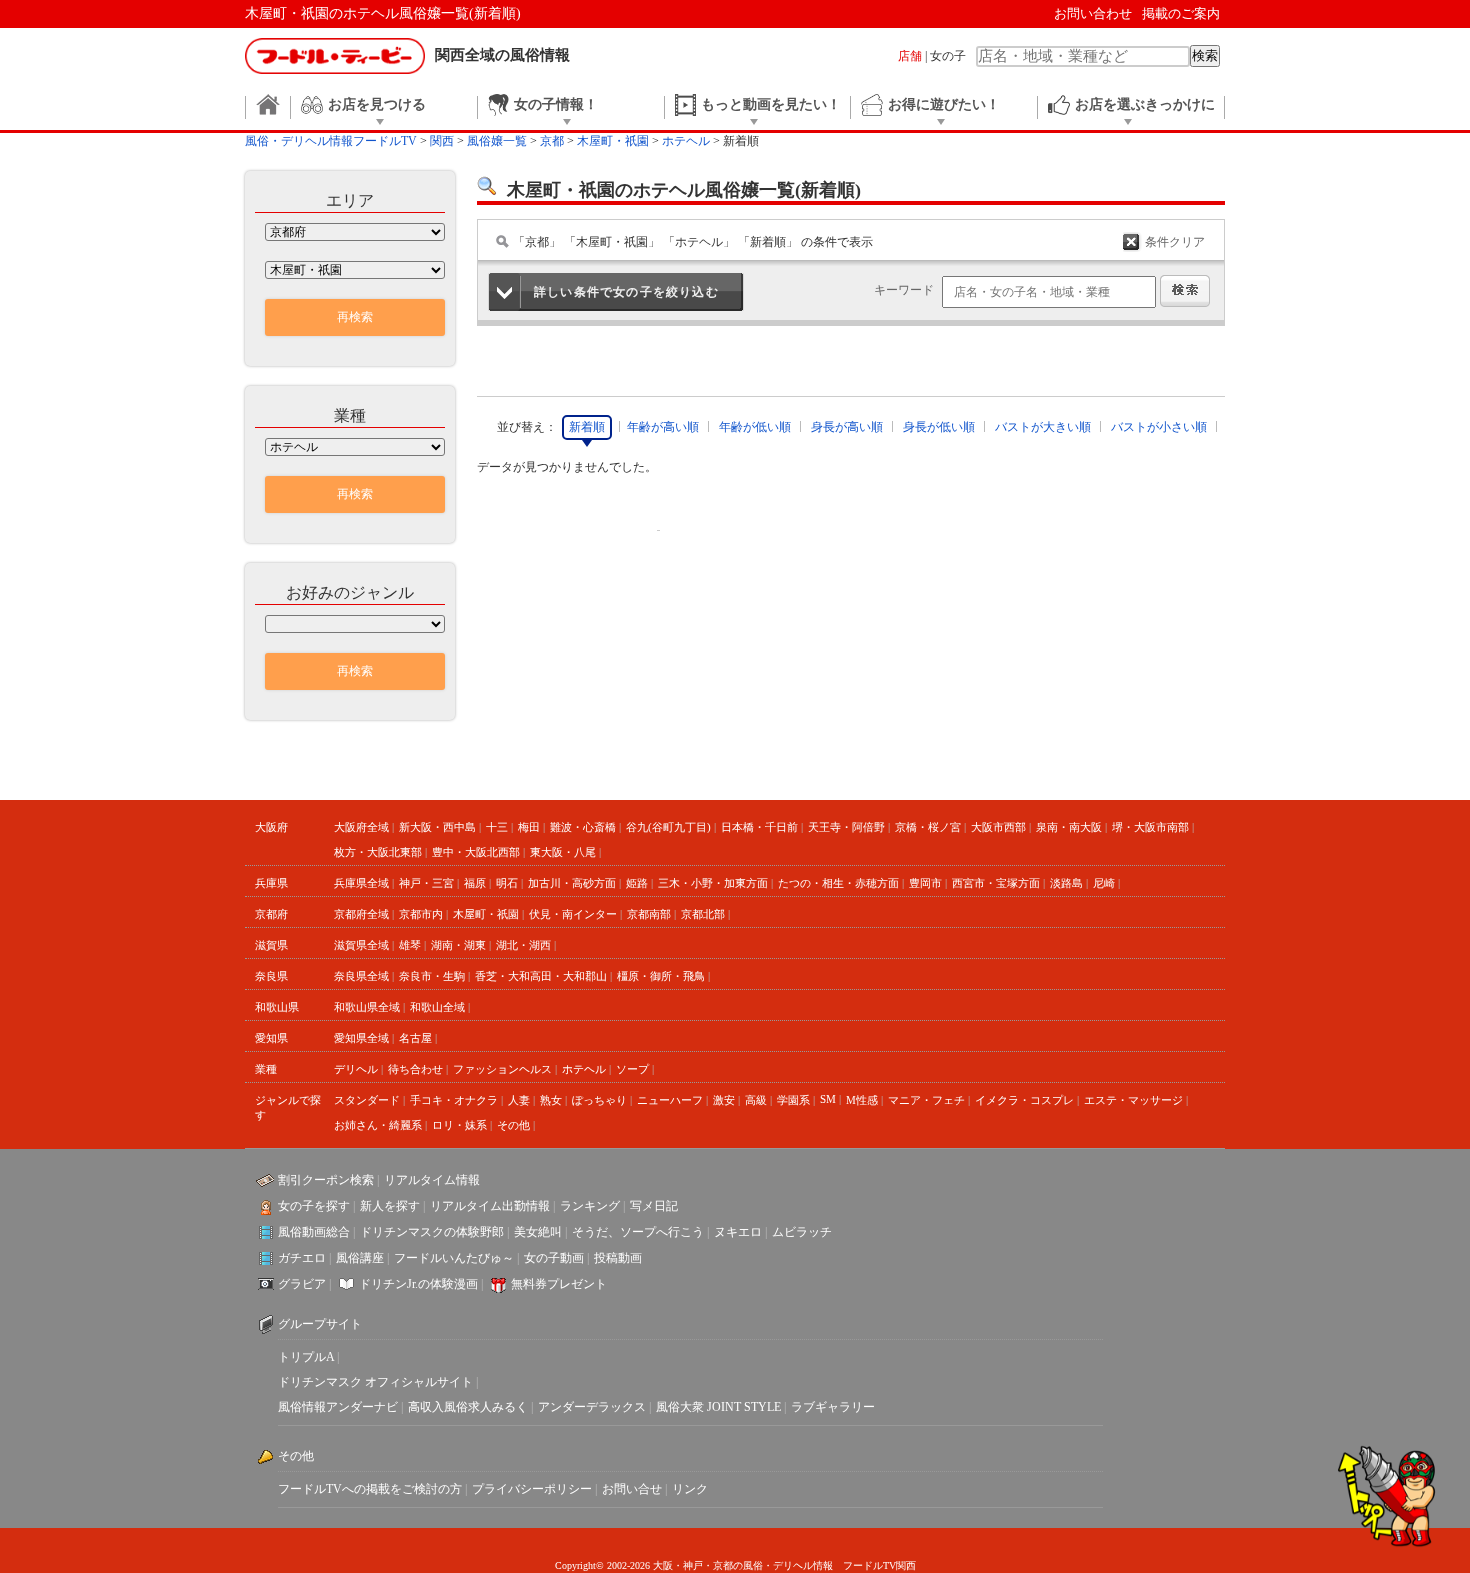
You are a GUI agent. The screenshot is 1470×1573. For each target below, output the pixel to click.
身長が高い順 (847, 427)
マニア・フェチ (926, 1100)
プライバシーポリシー (532, 1489)
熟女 (551, 1100)
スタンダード (367, 1100)
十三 (497, 827)
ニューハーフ (670, 1100)
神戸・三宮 (426, 883)
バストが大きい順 (1043, 427)
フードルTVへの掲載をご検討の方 (370, 1489)
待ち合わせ (415, 1069)
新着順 (587, 427)
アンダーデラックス (592, 1407)
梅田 (529, 827)
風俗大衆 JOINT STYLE (718, 1407)
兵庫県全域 (361, 883)
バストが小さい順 (1159, 427)
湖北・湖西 (523, 945)
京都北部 (703, 914)
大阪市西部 (998, 827)
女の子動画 (554, 1258)
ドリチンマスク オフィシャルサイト (375, 1382)
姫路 (637, 883)
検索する (1185, 291)
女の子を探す (314, 1206)
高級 (756, 1100)
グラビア (302, 1284)
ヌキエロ (738, 1232)
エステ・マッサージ (1133, 1100)
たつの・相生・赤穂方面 (838, 883)
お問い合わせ (1093, 13)
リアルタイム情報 (432, 1180)
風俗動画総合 (314, 1232)
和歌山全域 (437, 1007)
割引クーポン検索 (326, 1180)
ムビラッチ (802, 1232)
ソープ (632, 1069)
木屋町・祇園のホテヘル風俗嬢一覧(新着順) (383, 13)
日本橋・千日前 (759, 827)
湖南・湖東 (458, 945)
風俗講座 (360, 1258)
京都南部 (649, 914)
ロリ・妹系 (459, 1125)
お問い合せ (632, 1489)
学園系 (793, 1100)
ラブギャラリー (833, 1407)
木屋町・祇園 (486, 914)
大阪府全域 (361, 827)
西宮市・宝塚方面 (996, 883)
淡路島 (1066, 883)
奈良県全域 (361, 976)
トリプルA (306, 1357)
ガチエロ (302, 1258)
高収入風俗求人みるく (468, 1407)
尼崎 (1104, 883)
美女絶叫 (538, 1232)
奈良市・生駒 (432, 976)
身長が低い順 (939, 427)
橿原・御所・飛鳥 (661, 976)
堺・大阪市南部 (1150, 827)
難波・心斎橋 (583, 827)
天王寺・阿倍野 (846, 827)
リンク (690, 1489)
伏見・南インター (573, 914)
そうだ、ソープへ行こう (638, 1232)
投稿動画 (618, 1258)
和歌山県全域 (367, 1007)
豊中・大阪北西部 (476, 852)
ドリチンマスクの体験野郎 (432, 1232)
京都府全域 (361, 914)
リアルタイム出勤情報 (490, 1206)
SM (828, 1099)
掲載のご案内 (1181, 13)
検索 (1205, 55)
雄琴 (410, 945)
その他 (513, 1125)
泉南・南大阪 (1069, 827)
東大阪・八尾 (563, 852)
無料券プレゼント (559, 1284)
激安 (724, 1100)
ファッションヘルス (502, 1069)
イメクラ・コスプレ (1024, 1100)
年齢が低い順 (755, 427)
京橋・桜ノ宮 (928, 827)
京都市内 (421, 914)
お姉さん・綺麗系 (378, 1125)
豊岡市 (925, 883)
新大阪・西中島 (437, 827)
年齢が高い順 (663, 427)
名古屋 (415, 1038)
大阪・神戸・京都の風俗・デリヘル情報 (743, 1565)
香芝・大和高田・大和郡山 (541, 976)
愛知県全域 (361, 1038)
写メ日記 (654, 1206)
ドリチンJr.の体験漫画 (418, 1284)
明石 (507, 883)
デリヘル (356, 1069)
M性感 (862, 1100)
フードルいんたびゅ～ (454, 1258)
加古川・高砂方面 (572, 883)
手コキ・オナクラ (454, 1100)
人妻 (519, 1100)
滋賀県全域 (361, 945)
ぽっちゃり (599, 1100)
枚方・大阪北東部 (378, 852)
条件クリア (1175, 242)
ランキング (590, 1206)
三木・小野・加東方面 (713, 883)
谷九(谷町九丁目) (668, 827)
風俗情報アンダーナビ (338, 1407)
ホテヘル (584, 1069)
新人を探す (390, 1206)
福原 (475, 883)
